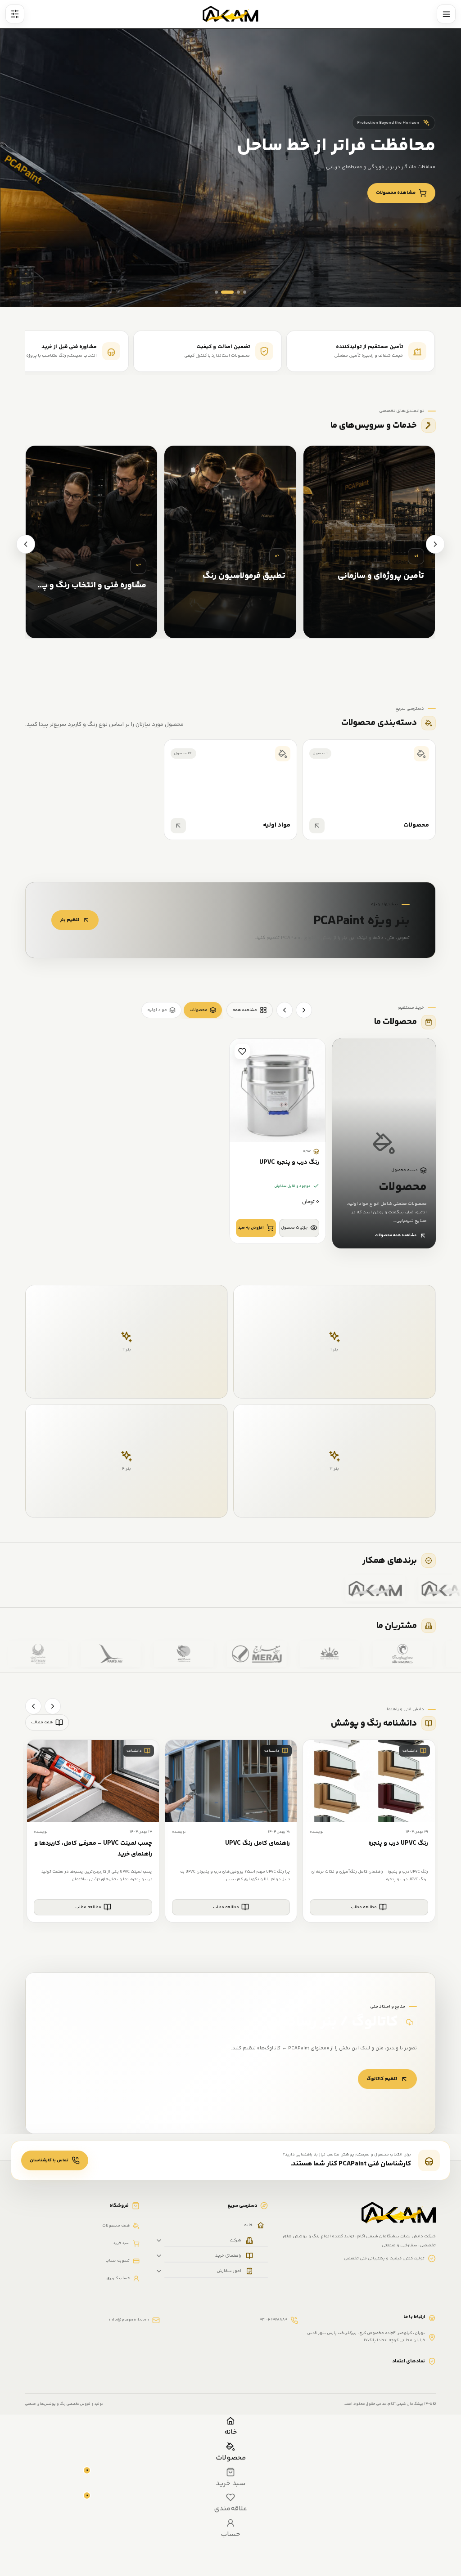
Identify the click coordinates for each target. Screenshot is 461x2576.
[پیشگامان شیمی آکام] (230, 14)
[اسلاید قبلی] (436, 289)
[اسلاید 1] (216, 292)
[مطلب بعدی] (33, 1706)
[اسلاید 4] (245, 292)
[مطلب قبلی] (53, 1706)
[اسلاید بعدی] (412, 289)
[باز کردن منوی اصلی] (446, 14)
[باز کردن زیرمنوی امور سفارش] (159, 2271)
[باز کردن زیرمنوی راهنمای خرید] (159, 2256)
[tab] (203, 1010)
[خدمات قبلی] (435, 544)
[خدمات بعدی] (26, 544)
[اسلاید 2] (223, 292)
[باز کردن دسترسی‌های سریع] (15, 14)
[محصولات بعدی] (285, 1010)
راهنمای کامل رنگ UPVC (258, 1843)
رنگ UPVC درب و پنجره (398, 1843)
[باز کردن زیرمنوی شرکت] (159, 2241)
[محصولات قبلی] (304, 1010)
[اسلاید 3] (234, 292)
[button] (256, 1228)
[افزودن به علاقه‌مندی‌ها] (242, 1051)
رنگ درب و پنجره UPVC (289, 1163)
